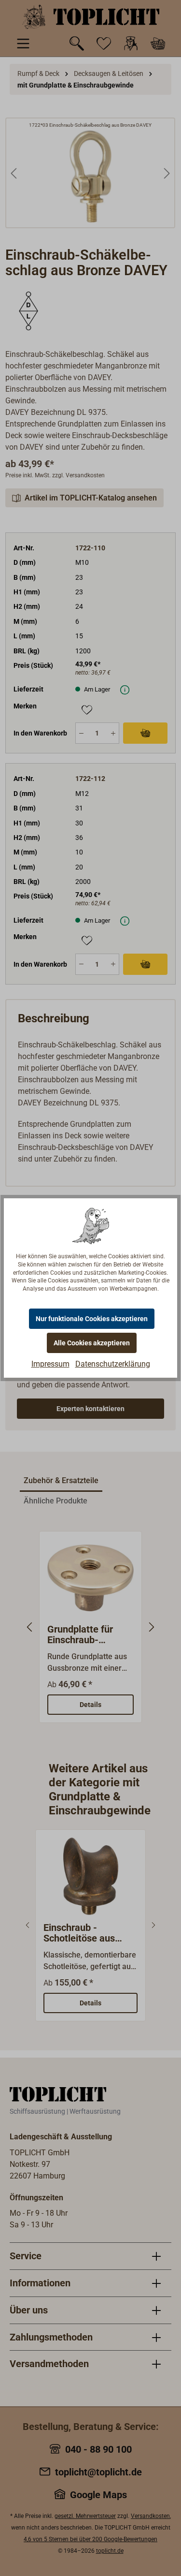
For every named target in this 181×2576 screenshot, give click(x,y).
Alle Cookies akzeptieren (92, 1343)
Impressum (50, 1364)
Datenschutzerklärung (113, 1364)
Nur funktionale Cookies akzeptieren (92, 1319)
